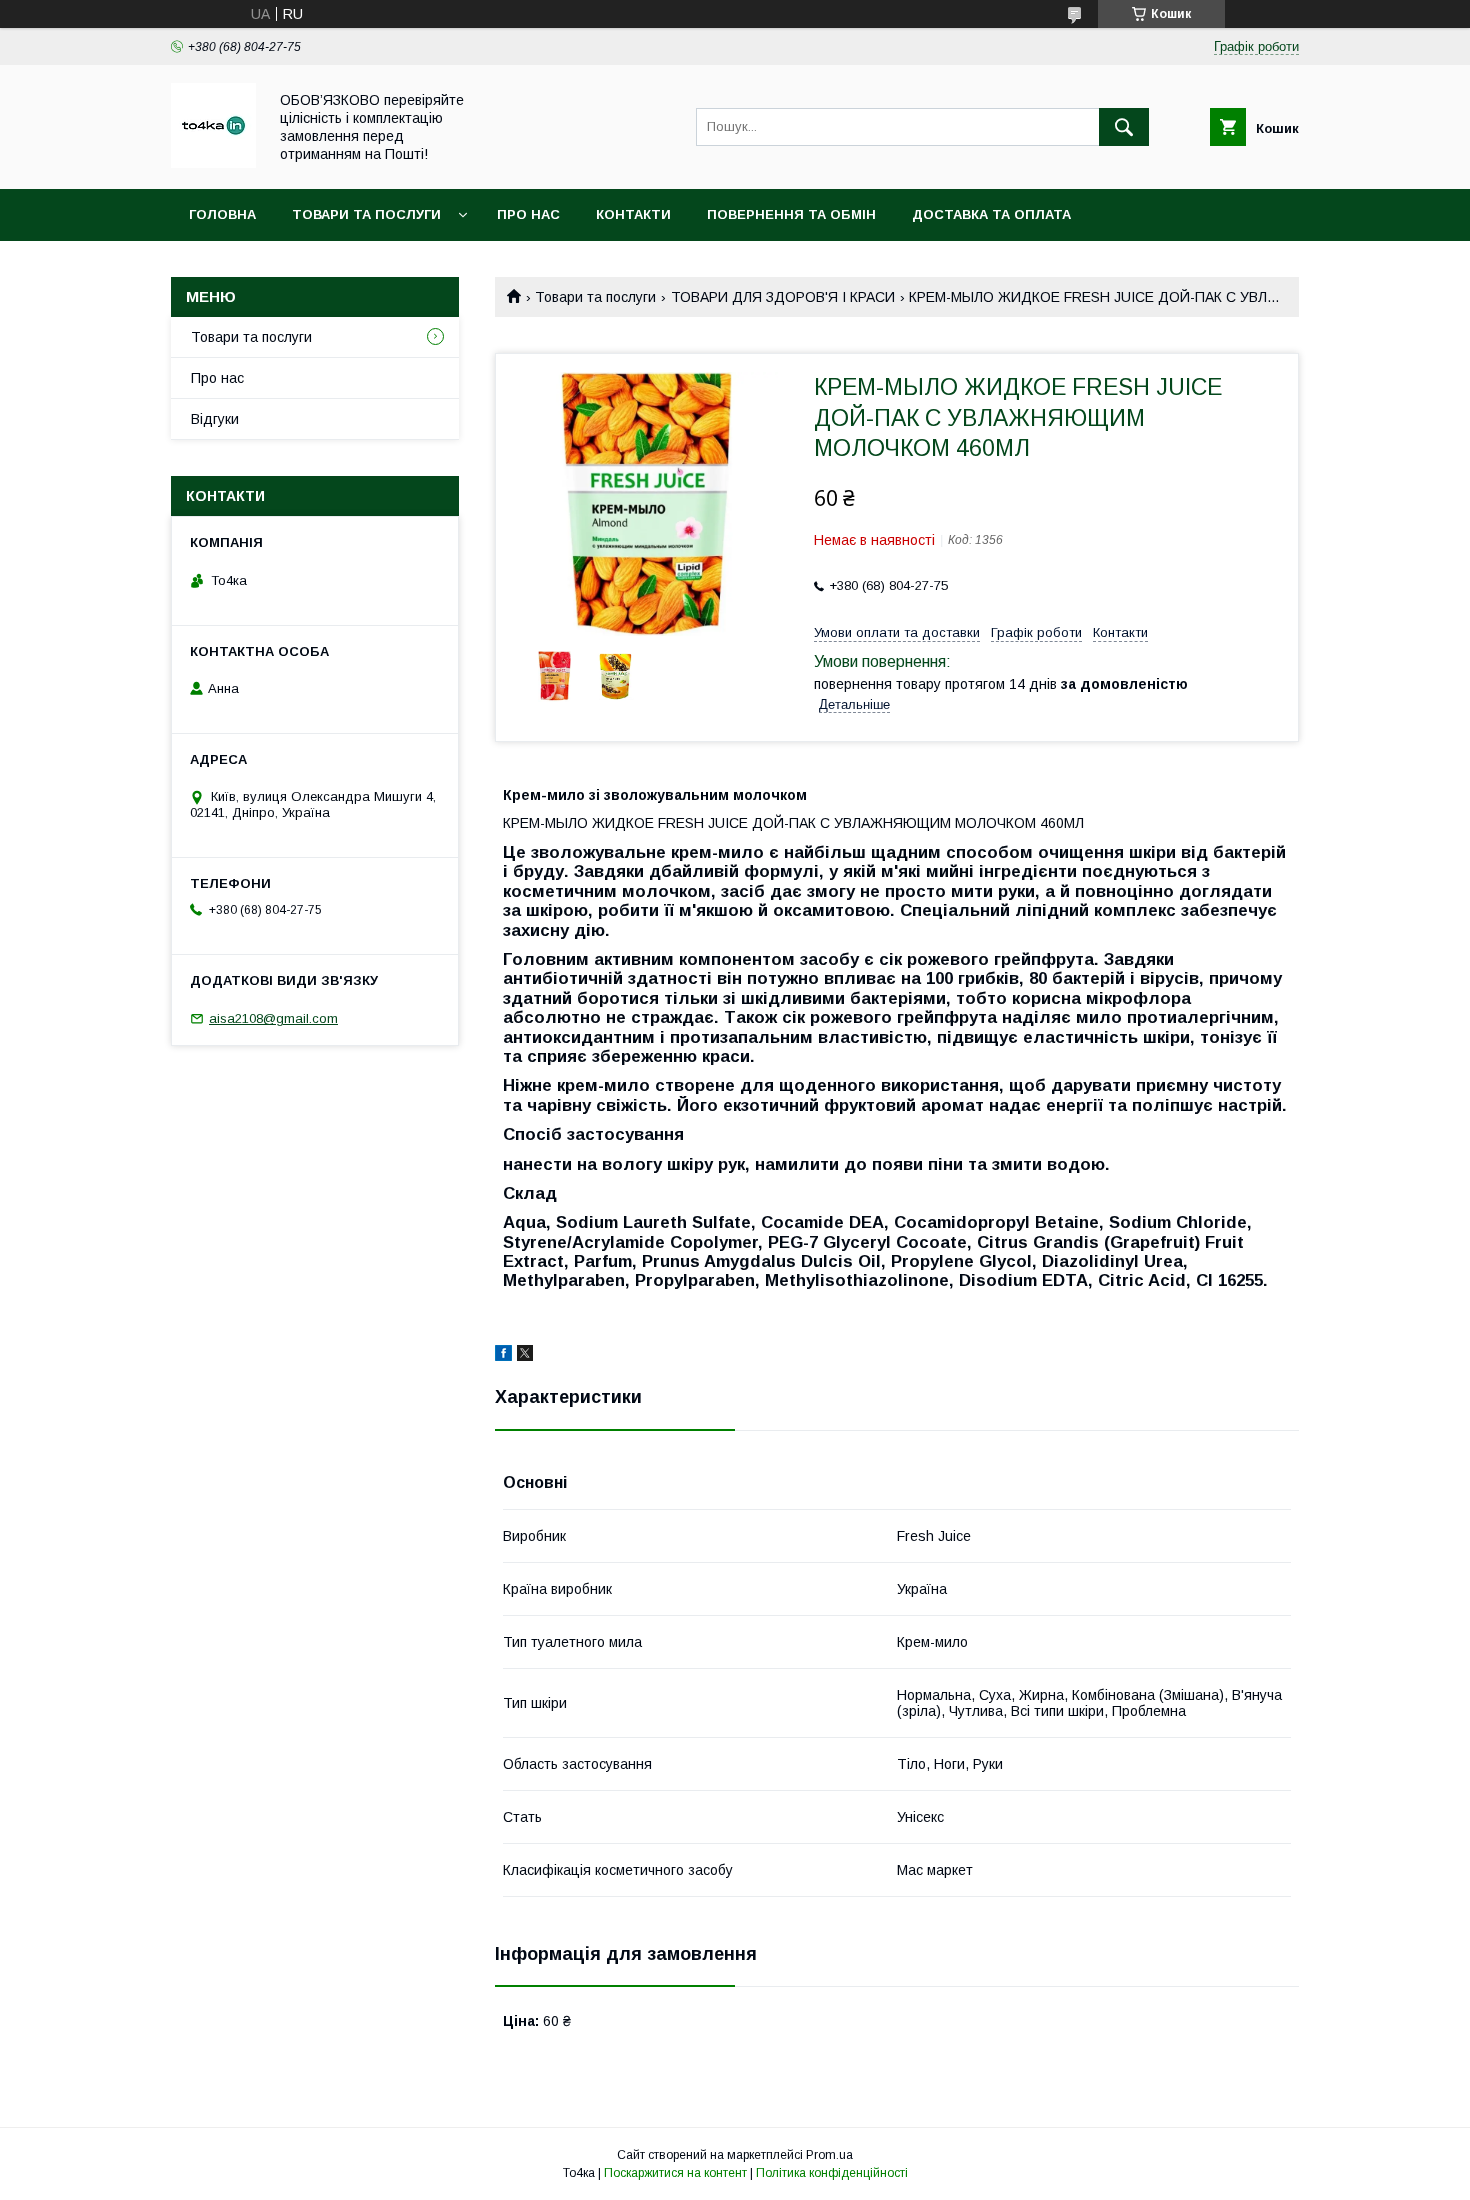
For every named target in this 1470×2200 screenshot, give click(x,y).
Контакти (633, 214)
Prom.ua (829, 2155)
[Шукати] (1124, 127)
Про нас (528, 214)
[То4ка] (213, 163)
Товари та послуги (366, 214)
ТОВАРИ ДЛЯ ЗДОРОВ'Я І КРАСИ (783, 297)
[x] (525, 1356)
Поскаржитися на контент (675, 2173)
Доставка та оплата (991, 214)
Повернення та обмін (791, 214)
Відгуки (215, 419)
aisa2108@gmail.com (273, 1018)
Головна (222, 214)
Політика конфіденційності (832, 2173)
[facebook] (503, 1356)
